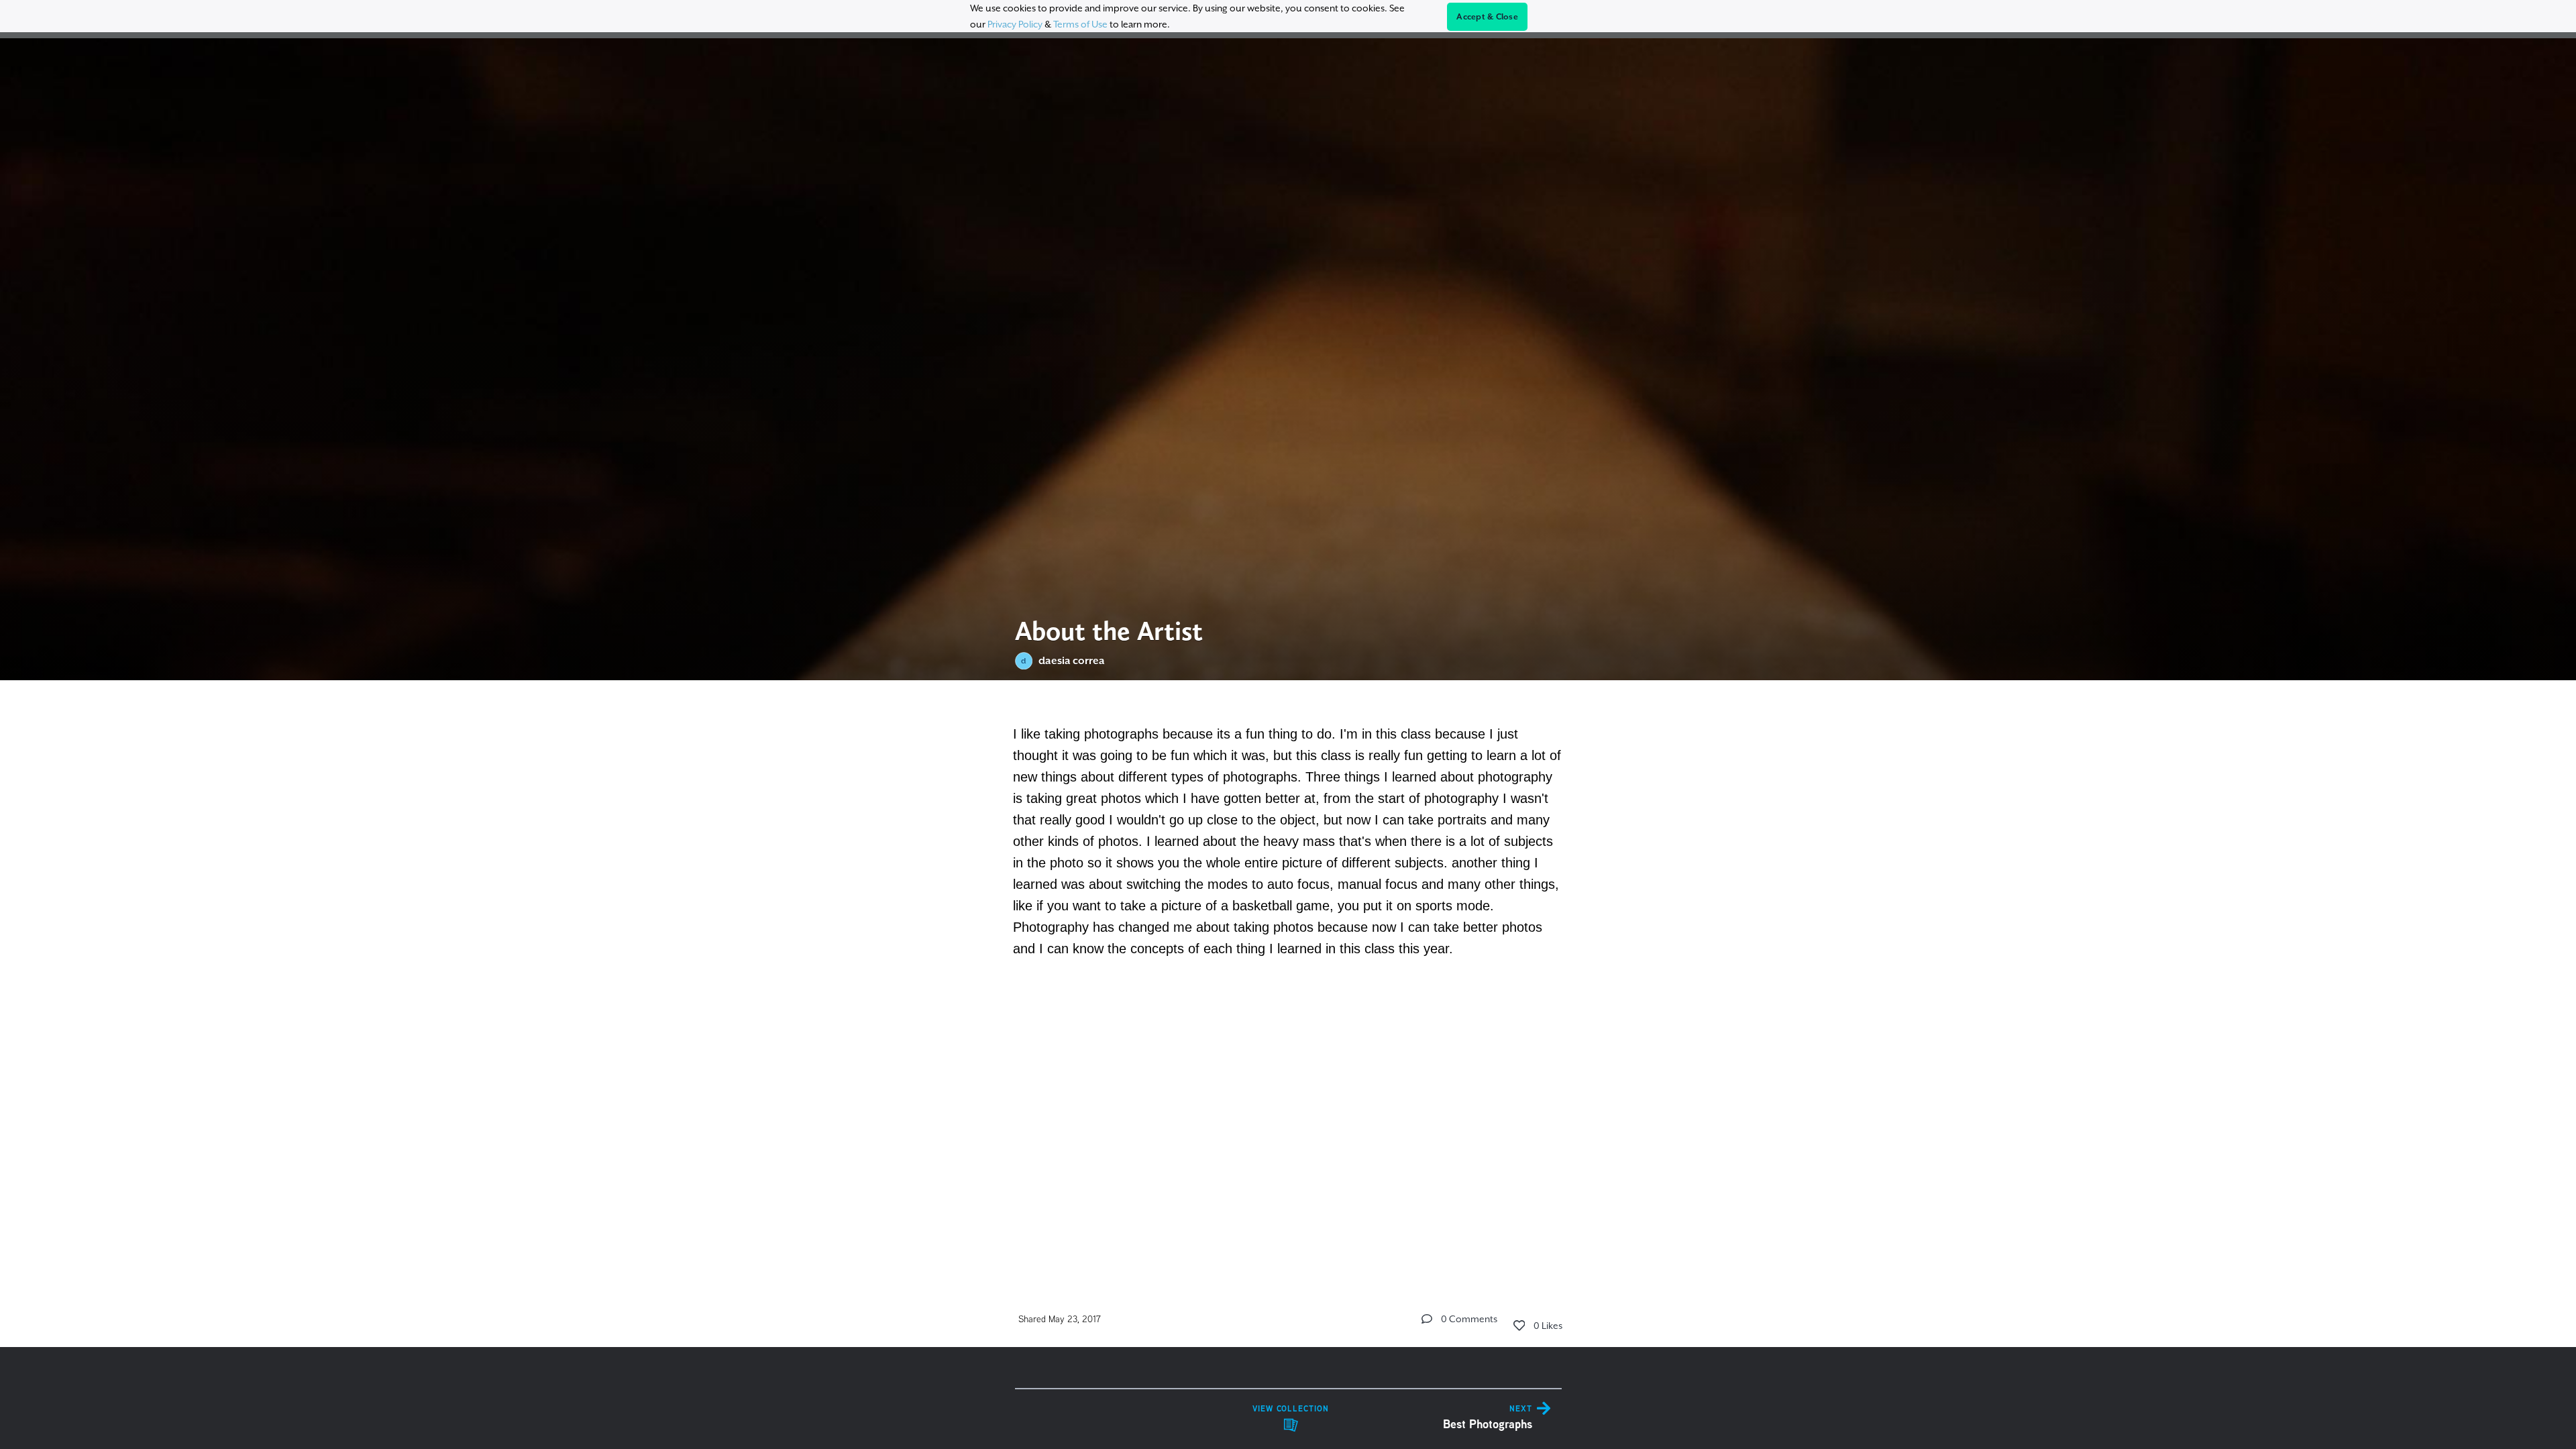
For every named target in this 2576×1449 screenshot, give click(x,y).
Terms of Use (1080, 24)
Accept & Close (1487, 17)
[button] (1427, 1319)
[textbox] (1288, 850)
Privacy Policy (1015, 24)
